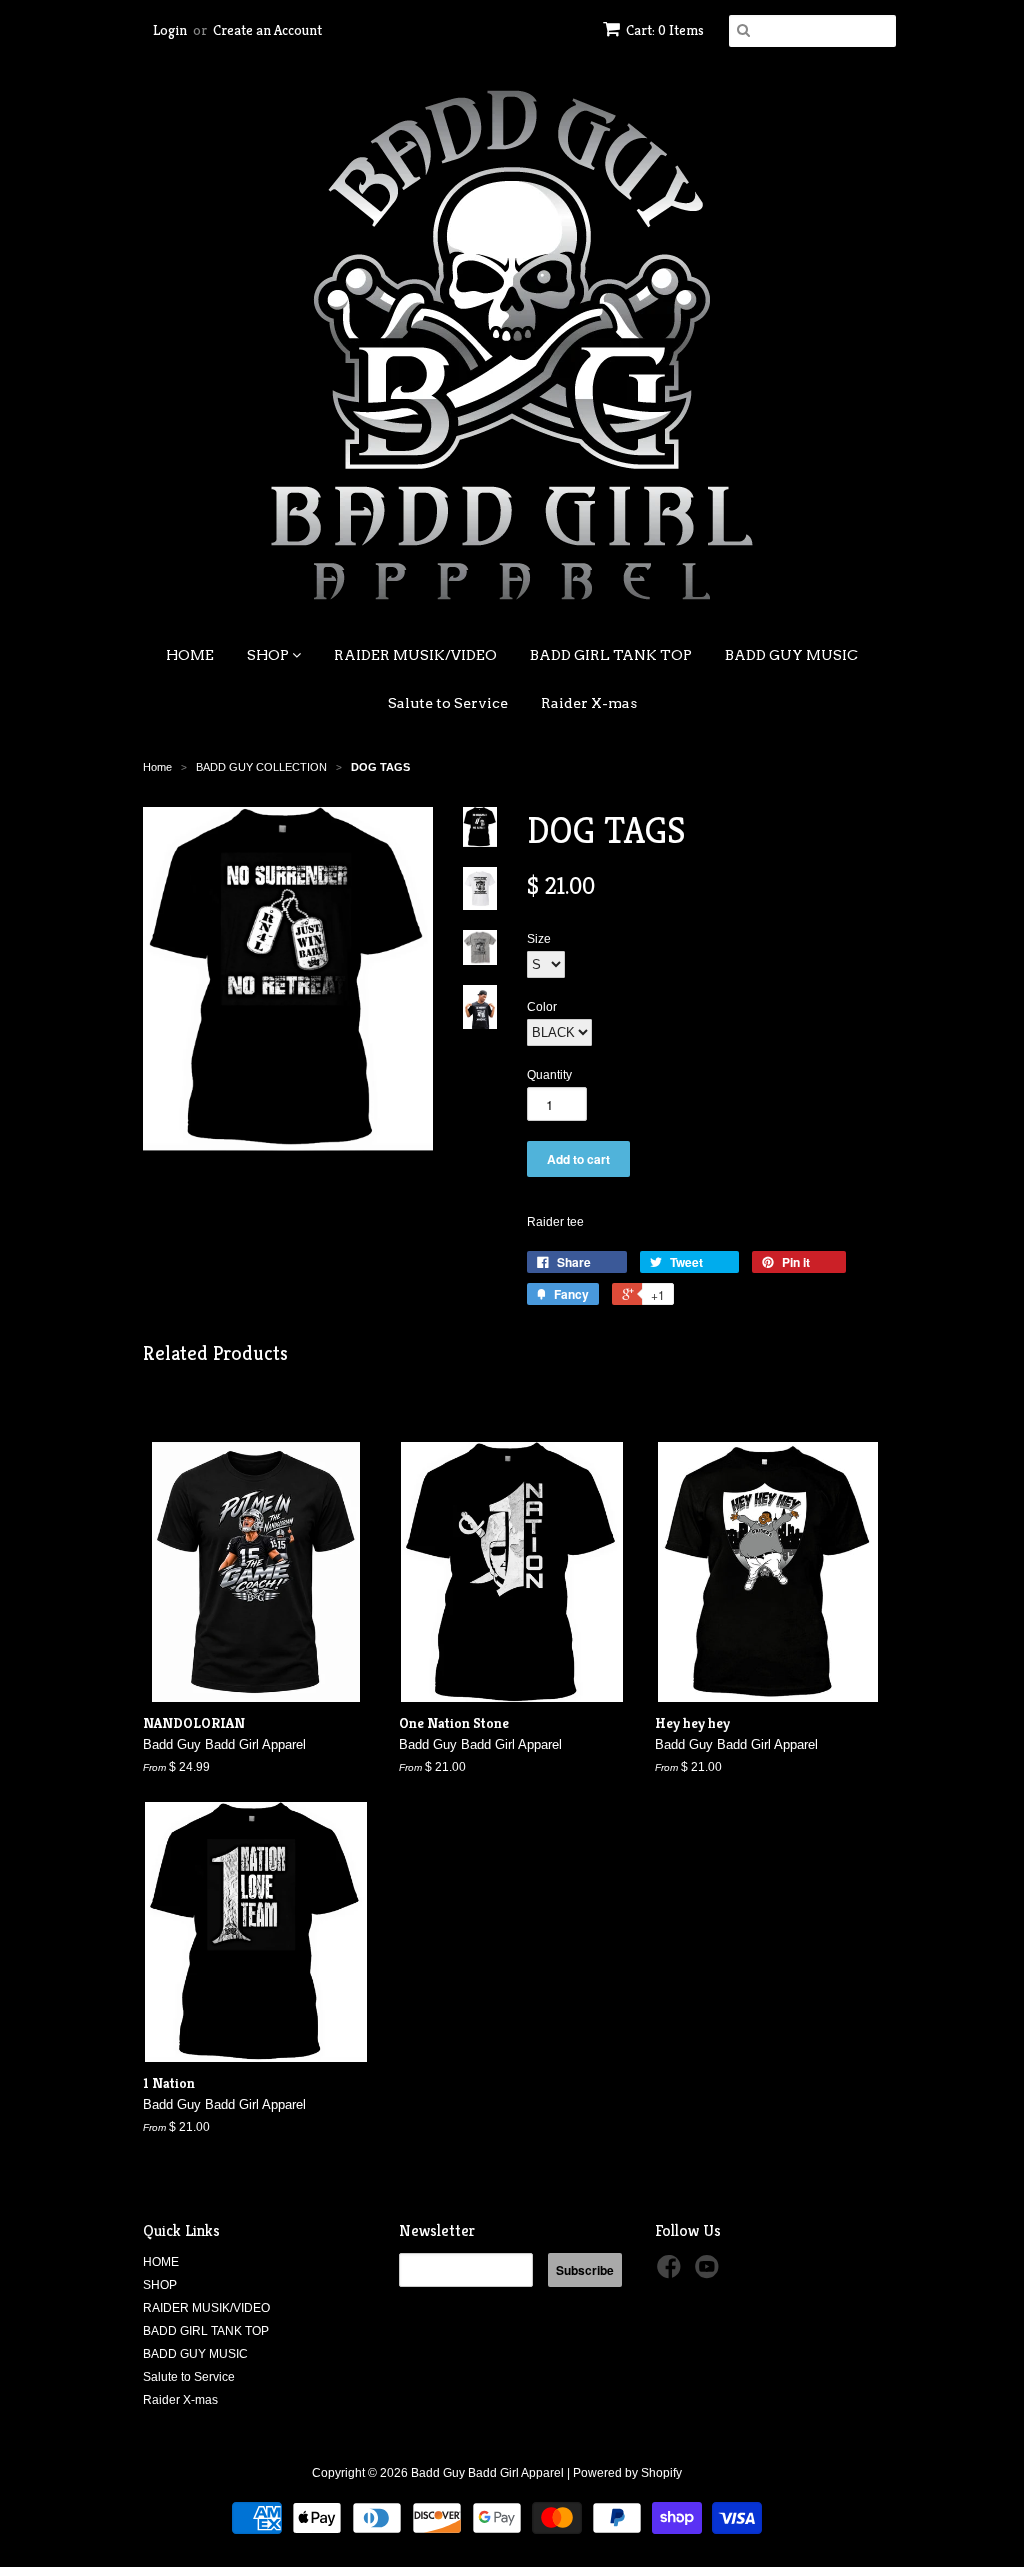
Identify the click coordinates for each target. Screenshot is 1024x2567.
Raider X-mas (589, 703)
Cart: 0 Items (665, 30)
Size (539, 939)
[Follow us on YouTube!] (710, 2273)
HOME (190, 655)
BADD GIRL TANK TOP (611, 655)
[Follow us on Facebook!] (672, 2273)
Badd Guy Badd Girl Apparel (487, 2473)
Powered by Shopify (627, 2473)
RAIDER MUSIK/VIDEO (415, 655)
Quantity (549, 1075)
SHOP (269, 655)
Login (170, 30)
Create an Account (267, 30)
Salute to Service (448, 703)
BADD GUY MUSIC (791, 655)
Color (542, 1007)
